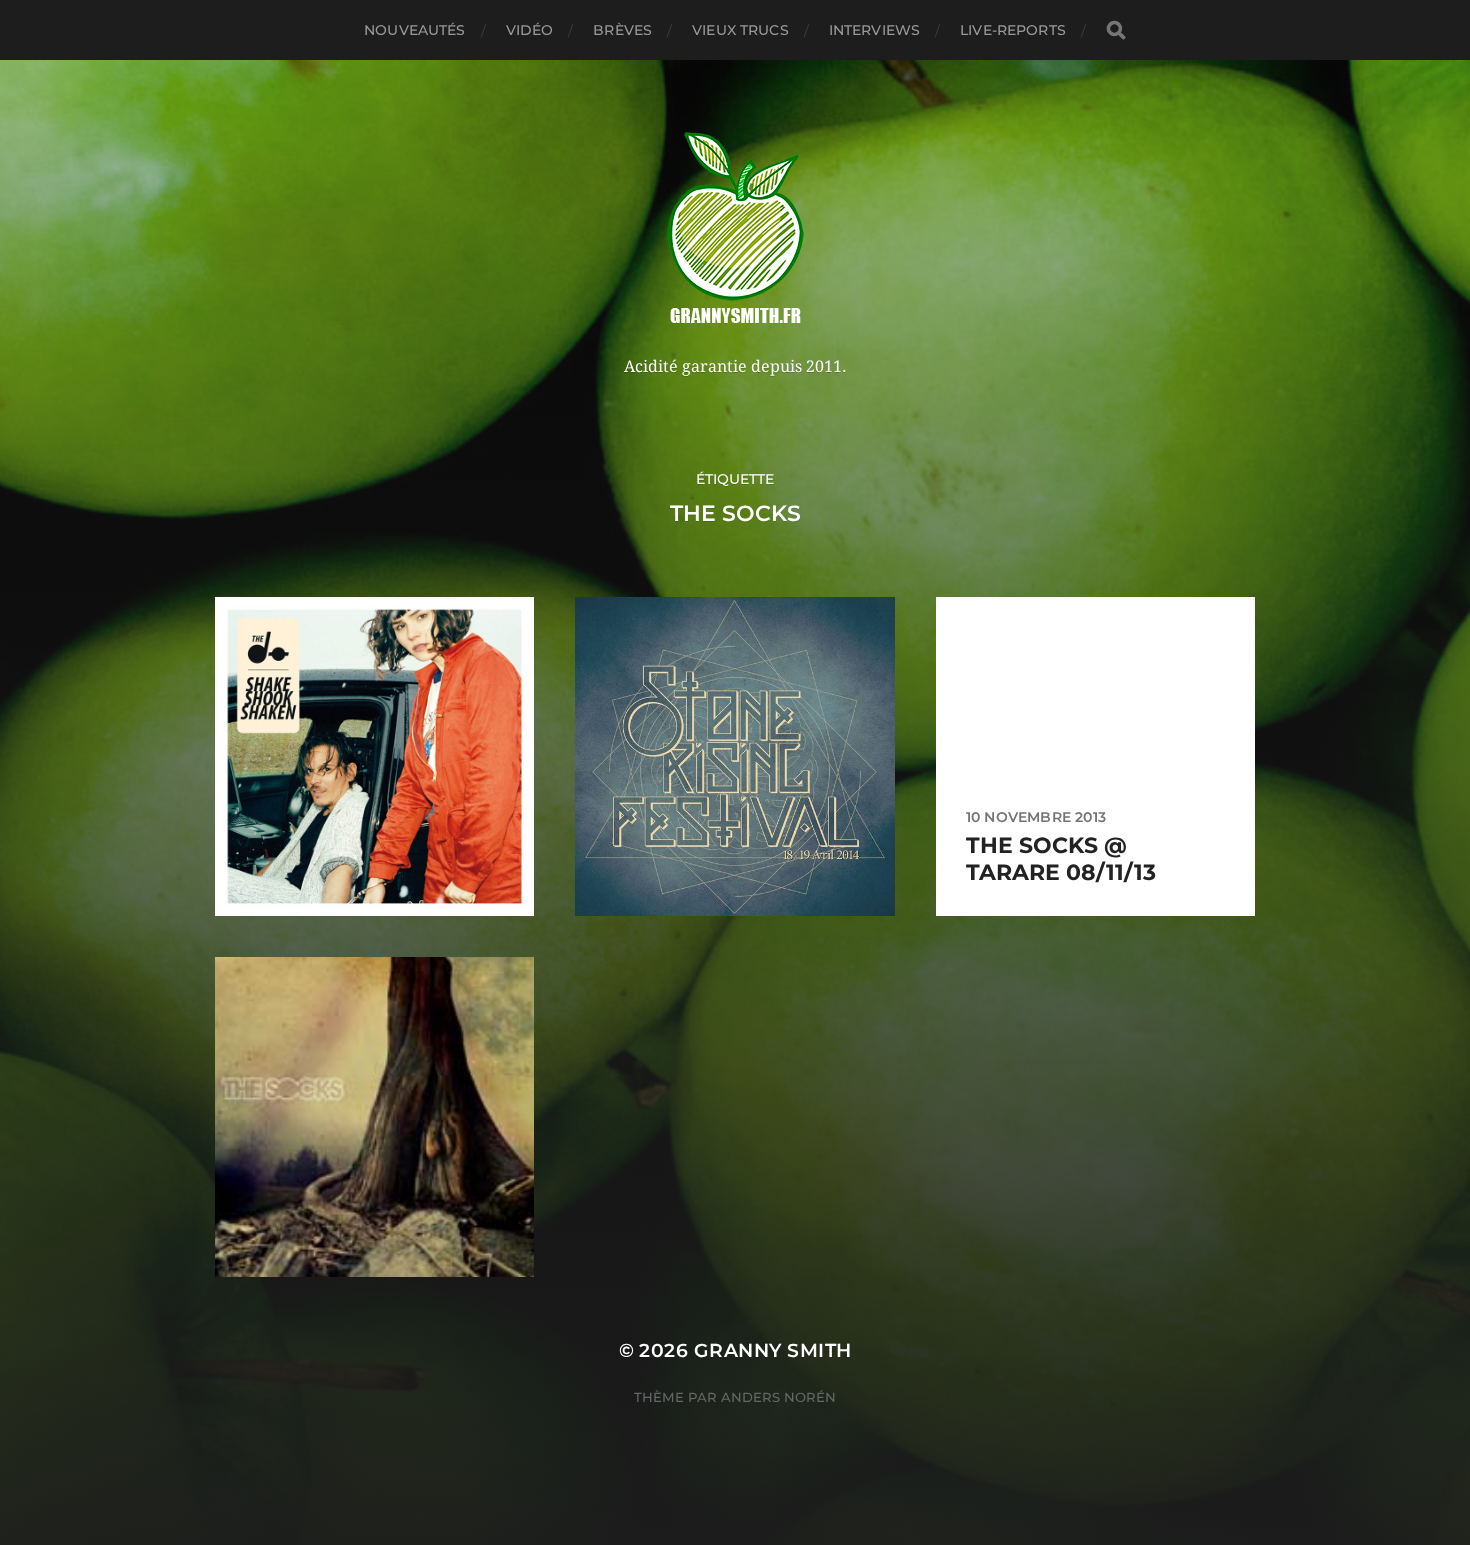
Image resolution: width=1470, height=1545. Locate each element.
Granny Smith (773, 1350)
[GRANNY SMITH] (735, 230)
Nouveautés (414, 30)
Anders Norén (778, 1397)
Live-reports (1013, 30)
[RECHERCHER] (1116, 30)
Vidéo (530, 30)
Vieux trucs (740, 30)
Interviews (874, 30)
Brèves (622, 30)
